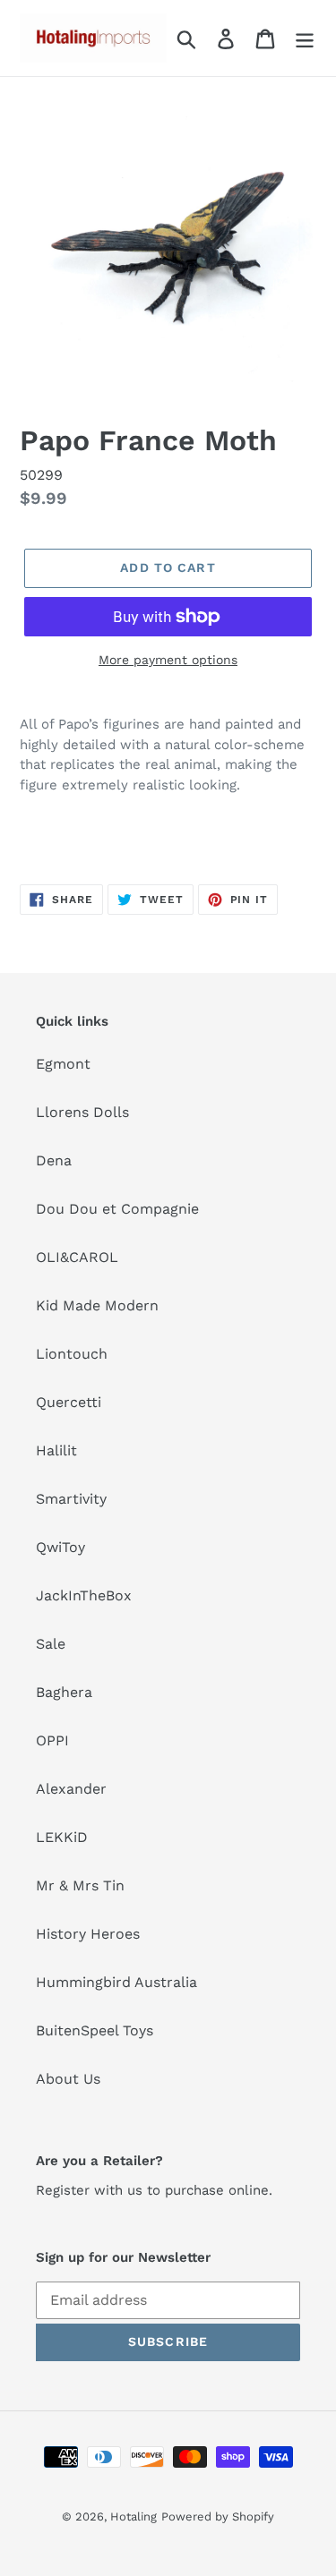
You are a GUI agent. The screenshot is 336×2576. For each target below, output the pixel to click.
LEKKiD (62, 1837)
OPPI (52, 1740)
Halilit (56, 1450)
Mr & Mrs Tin (80, 1885)
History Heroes (88, 1934)
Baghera (64, 1692)
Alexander (71, 1789)
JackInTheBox (84, 1595)
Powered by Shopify (218, 2516)
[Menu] (305, 38)
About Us (68, 2079)
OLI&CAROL (77, 1257)
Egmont (63, 1064)
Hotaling (134, 2516)
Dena (54, 1160)
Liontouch (72, 1354)
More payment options (168, 660)
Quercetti (69, 1402)
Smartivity (71, 1499)
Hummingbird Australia (116, 1982)
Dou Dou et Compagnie (117, 1209)
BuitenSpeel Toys (95, 2030)
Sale (51, 1644)
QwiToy (60, 1547)
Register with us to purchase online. (154, 2190)
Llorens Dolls (82, 1112)
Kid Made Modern (97, 1305)
